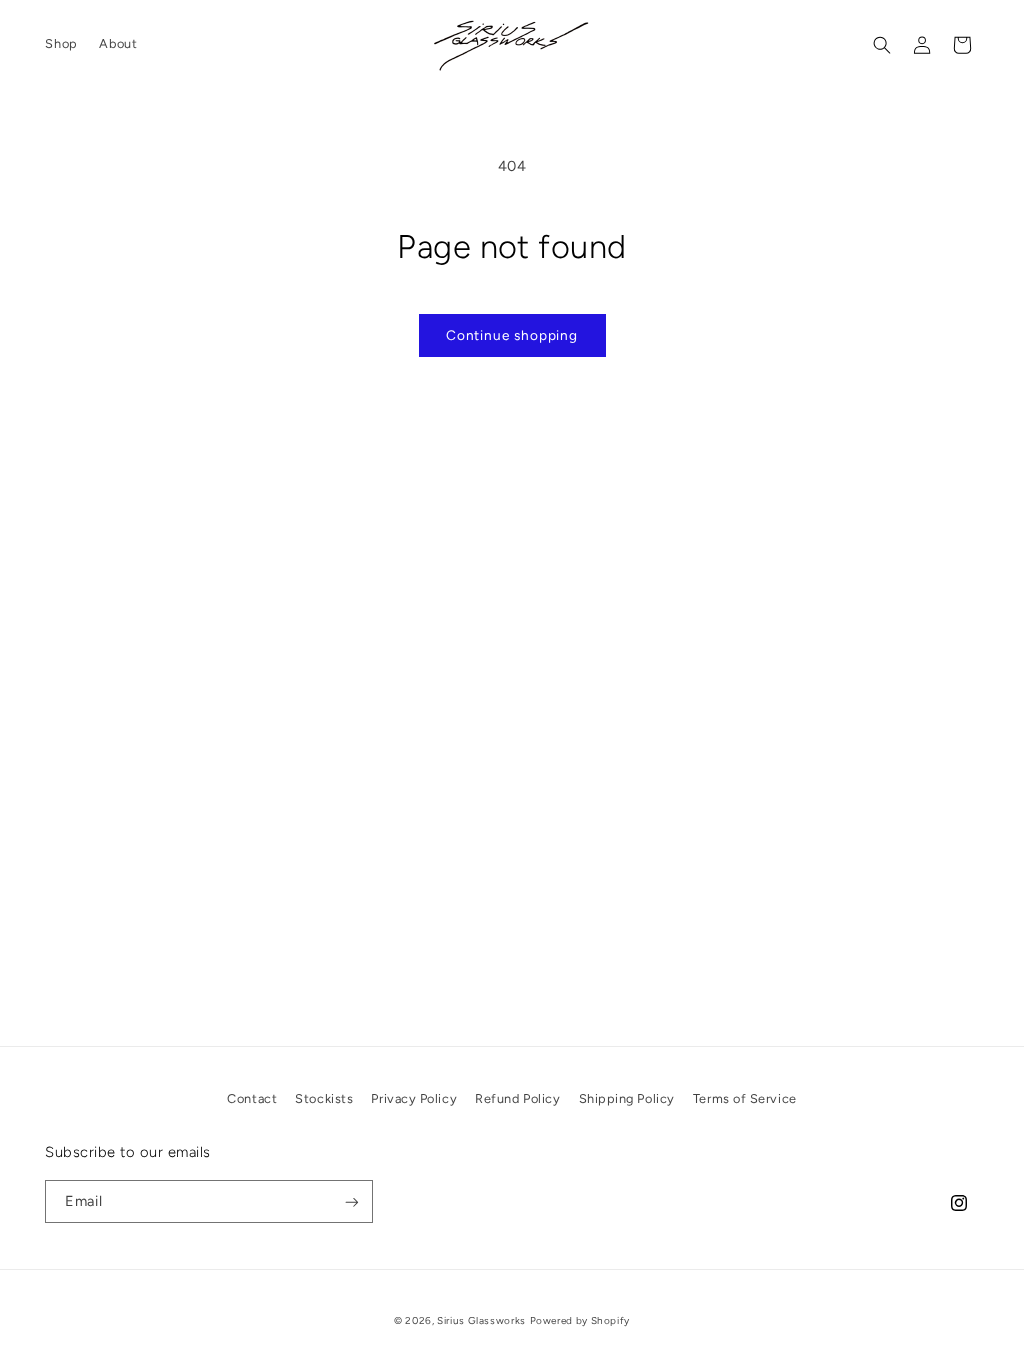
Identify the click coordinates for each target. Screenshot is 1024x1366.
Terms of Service (745, 1098)
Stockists (324, 1098)
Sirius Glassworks (481, 1320)
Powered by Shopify (580, 1320)
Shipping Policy (627, 1098)
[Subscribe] (352, 1201)
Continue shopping (512, 335)
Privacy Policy (414, 1098)
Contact (252, 1098)
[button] (882, 45)
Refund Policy (517, 1098)
